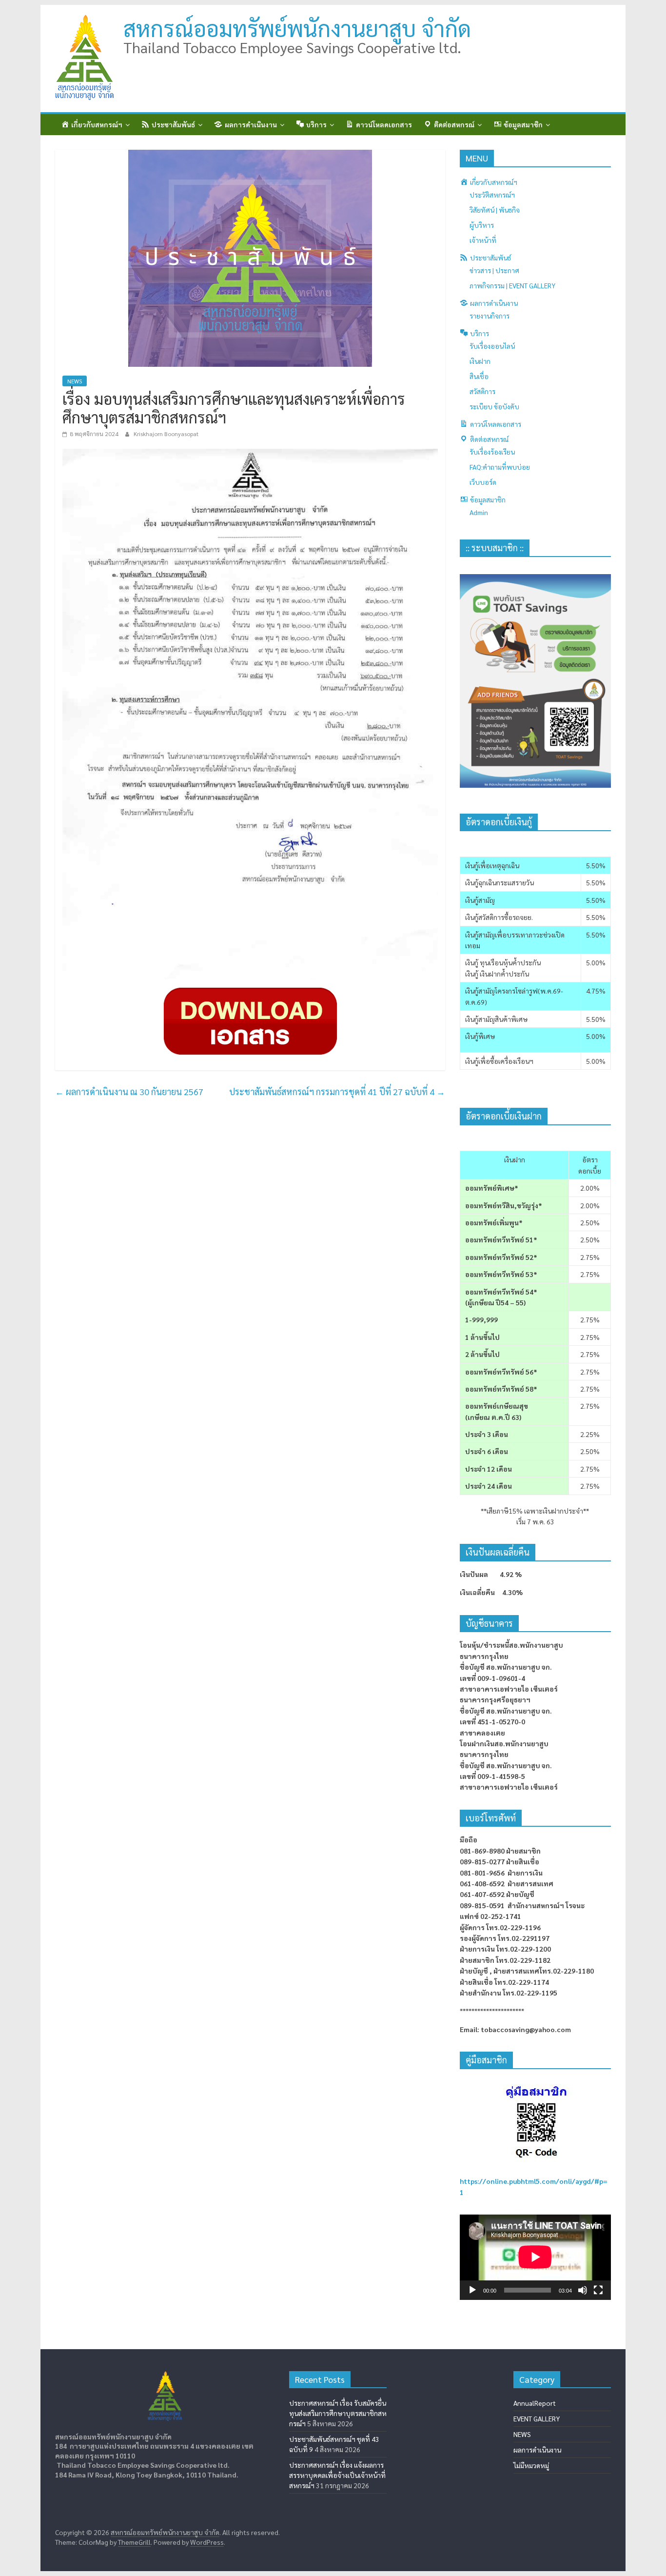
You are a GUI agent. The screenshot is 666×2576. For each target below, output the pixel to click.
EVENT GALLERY (537, 2418)
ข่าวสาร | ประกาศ (494, 270)
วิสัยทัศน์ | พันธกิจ (495, 210)
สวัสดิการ (482, 391)
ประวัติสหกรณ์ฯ (492, 195)
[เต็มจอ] (598, 2290)
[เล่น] (472, 2290)
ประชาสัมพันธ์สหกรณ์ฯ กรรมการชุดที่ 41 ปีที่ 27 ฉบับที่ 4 (337, 1091)
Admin (479, 512)
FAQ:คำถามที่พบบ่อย (500, 467)
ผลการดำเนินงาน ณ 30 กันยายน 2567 (129, 1091)
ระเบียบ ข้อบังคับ (494, 406)
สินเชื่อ (479, 376)
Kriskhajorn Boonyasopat (166, 434)
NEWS (75, 381)
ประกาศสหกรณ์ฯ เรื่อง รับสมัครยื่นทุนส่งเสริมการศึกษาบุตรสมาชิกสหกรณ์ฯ (338, 2413)
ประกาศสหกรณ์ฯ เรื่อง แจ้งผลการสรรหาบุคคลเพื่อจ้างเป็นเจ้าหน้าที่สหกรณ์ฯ (337, 2475)
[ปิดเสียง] (583, 2290)
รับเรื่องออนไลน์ (492, 346)
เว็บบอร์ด (483, 482)
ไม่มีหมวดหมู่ (531, 2465)
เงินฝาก (480, 361)
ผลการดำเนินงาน (537, 2450)
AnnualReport (535, 2403)
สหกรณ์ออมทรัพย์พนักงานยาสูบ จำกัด (297, 28)
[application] (535, 2257)
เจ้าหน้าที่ (483, 240)
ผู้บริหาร (482, 225)
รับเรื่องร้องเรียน (492, 452)
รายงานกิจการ (490, 316)
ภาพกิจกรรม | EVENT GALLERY (512, 285)
